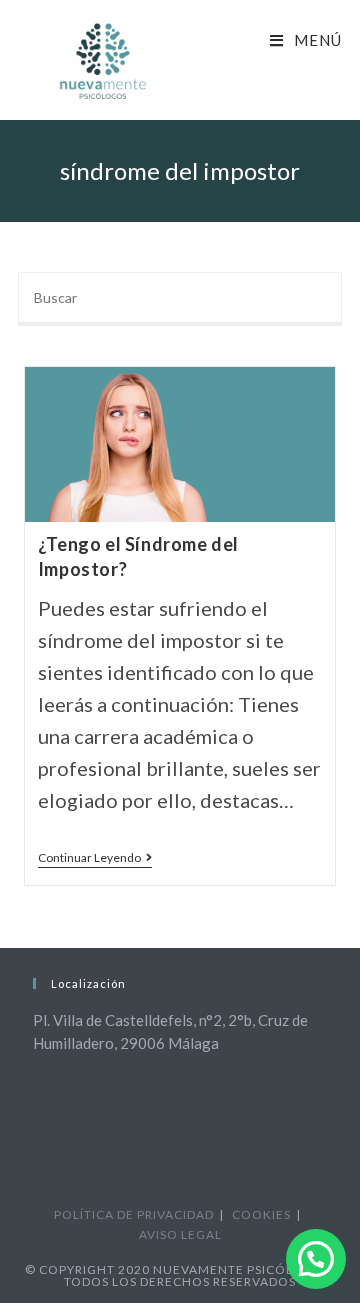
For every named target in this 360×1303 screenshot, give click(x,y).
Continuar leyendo (95, 859)
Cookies (261, 1214)
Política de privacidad (134, 1214)
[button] (316, 1259)
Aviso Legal (180, 1234)
